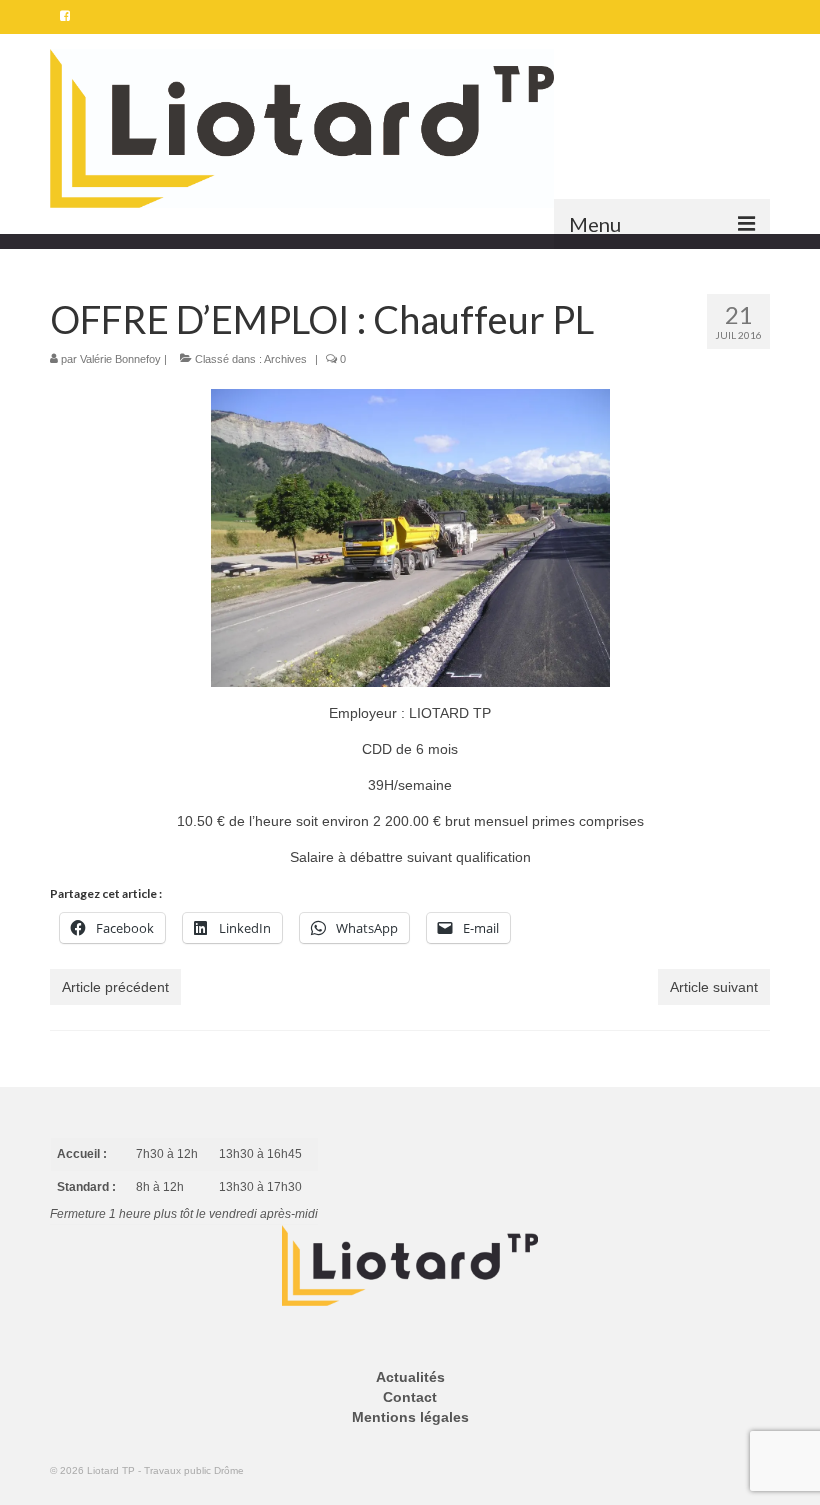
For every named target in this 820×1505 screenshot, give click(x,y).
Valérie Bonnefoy (120, 359)
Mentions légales (410, 1417)
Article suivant (714, 987)
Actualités (410, 1377)
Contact (410, 1397)
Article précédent (115, 987)
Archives (285, 359)
